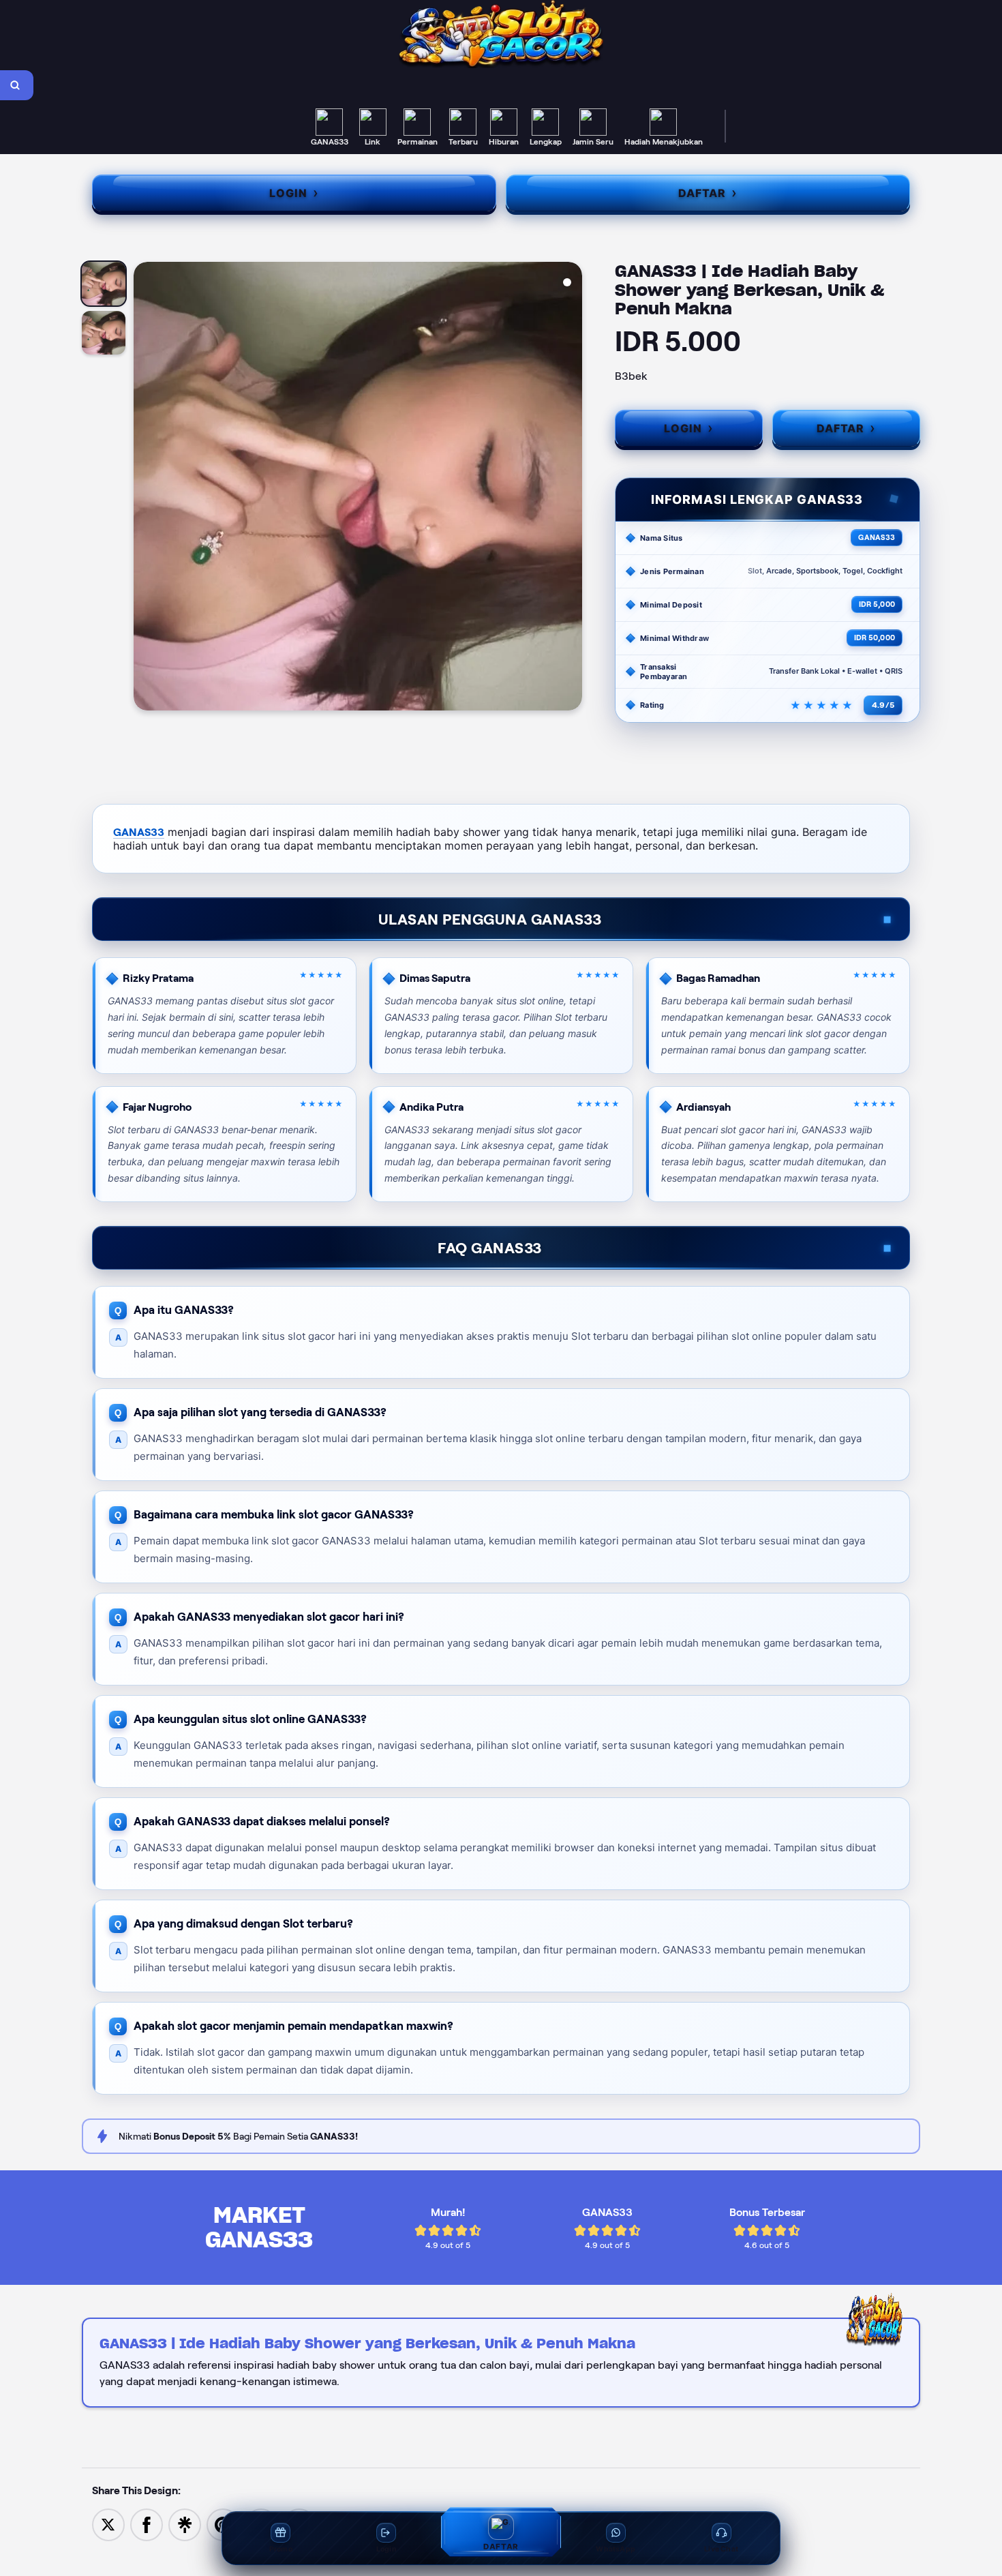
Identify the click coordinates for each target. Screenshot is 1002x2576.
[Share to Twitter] (108, 2524)
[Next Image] (571, 488)
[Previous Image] (145, 488)
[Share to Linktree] (185, 2524)
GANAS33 (139, 832)
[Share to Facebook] (147, 2524)
